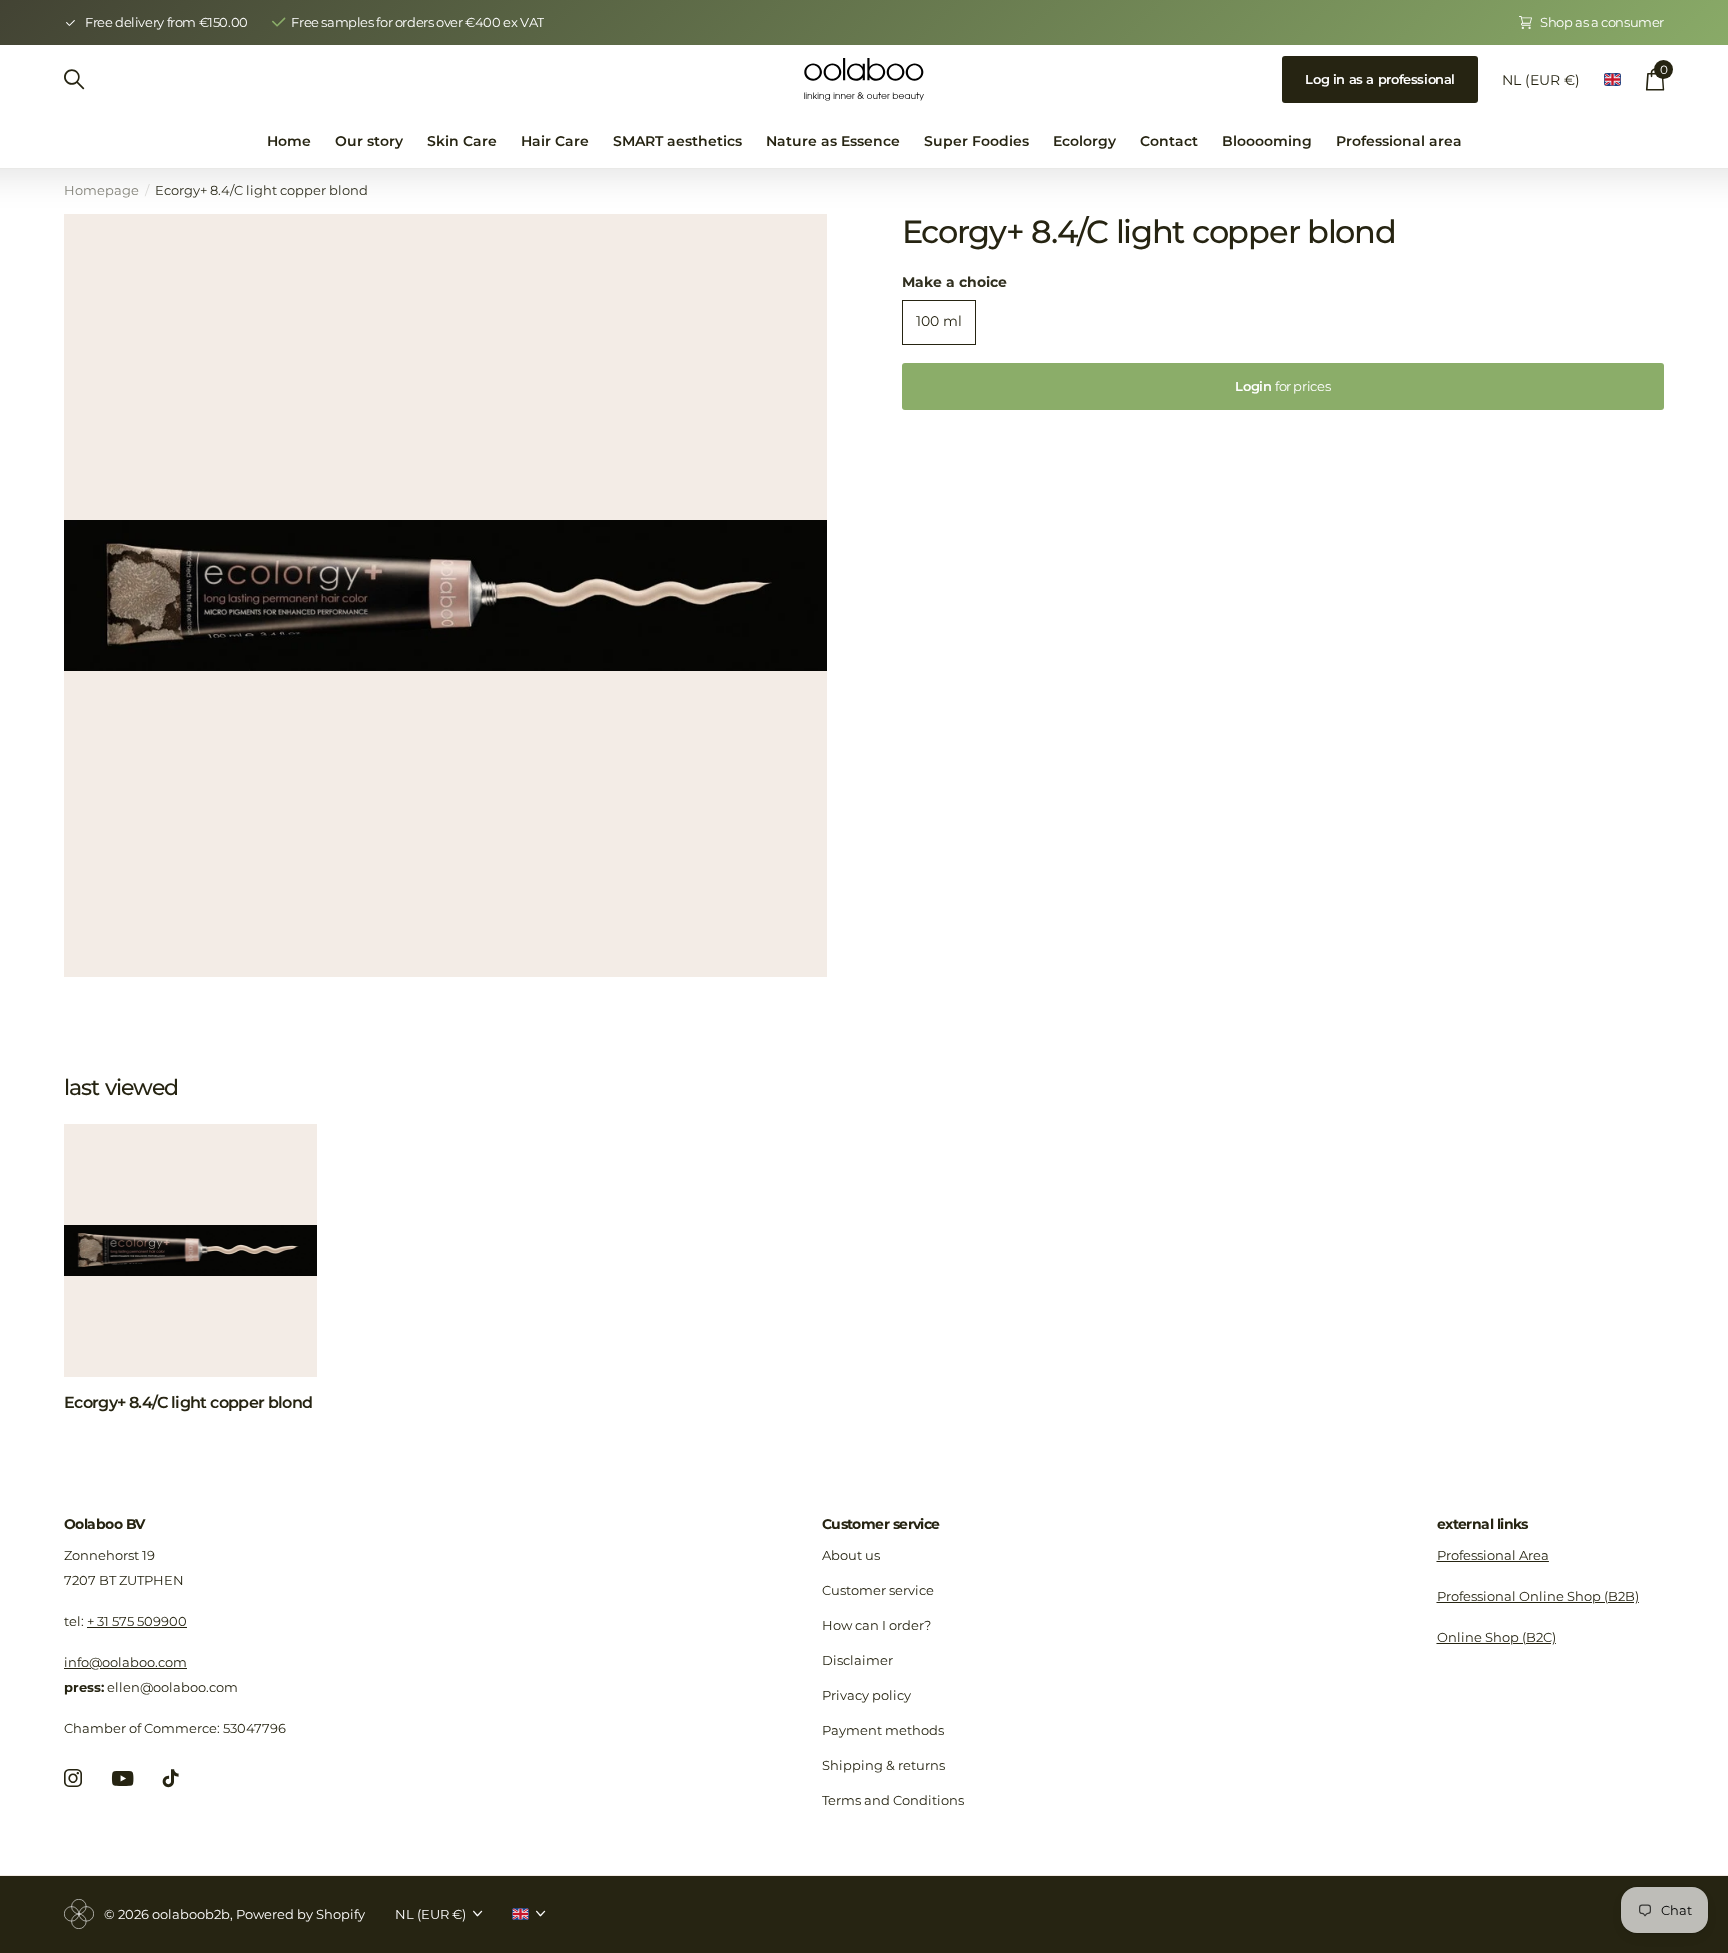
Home (289, 141)
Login (1282, 386)
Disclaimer (857, 1660)
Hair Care (555, 141)
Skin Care (462, 141)
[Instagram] (73, 1778)
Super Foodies (976, 141)
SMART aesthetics (677, 141)
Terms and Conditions (893, 1800)
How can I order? (876, 1625)
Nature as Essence (833, 141)
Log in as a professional (1380, 79)
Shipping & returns (883, 1765)
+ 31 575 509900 (137, 1621)
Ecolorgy (1084, 141)
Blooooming (1267, 141)
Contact (1169, 141)
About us (851, 1555)
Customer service (881, 1524)
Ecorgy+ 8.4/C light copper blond (188, 1402)
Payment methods (883, 1730)
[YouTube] (122, 1778)
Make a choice (954, 282)
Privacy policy (866, 1695)
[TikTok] (171, 1778)
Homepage (101, 190)
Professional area (1399, 141)
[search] (74, 79)
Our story (369, 141)
